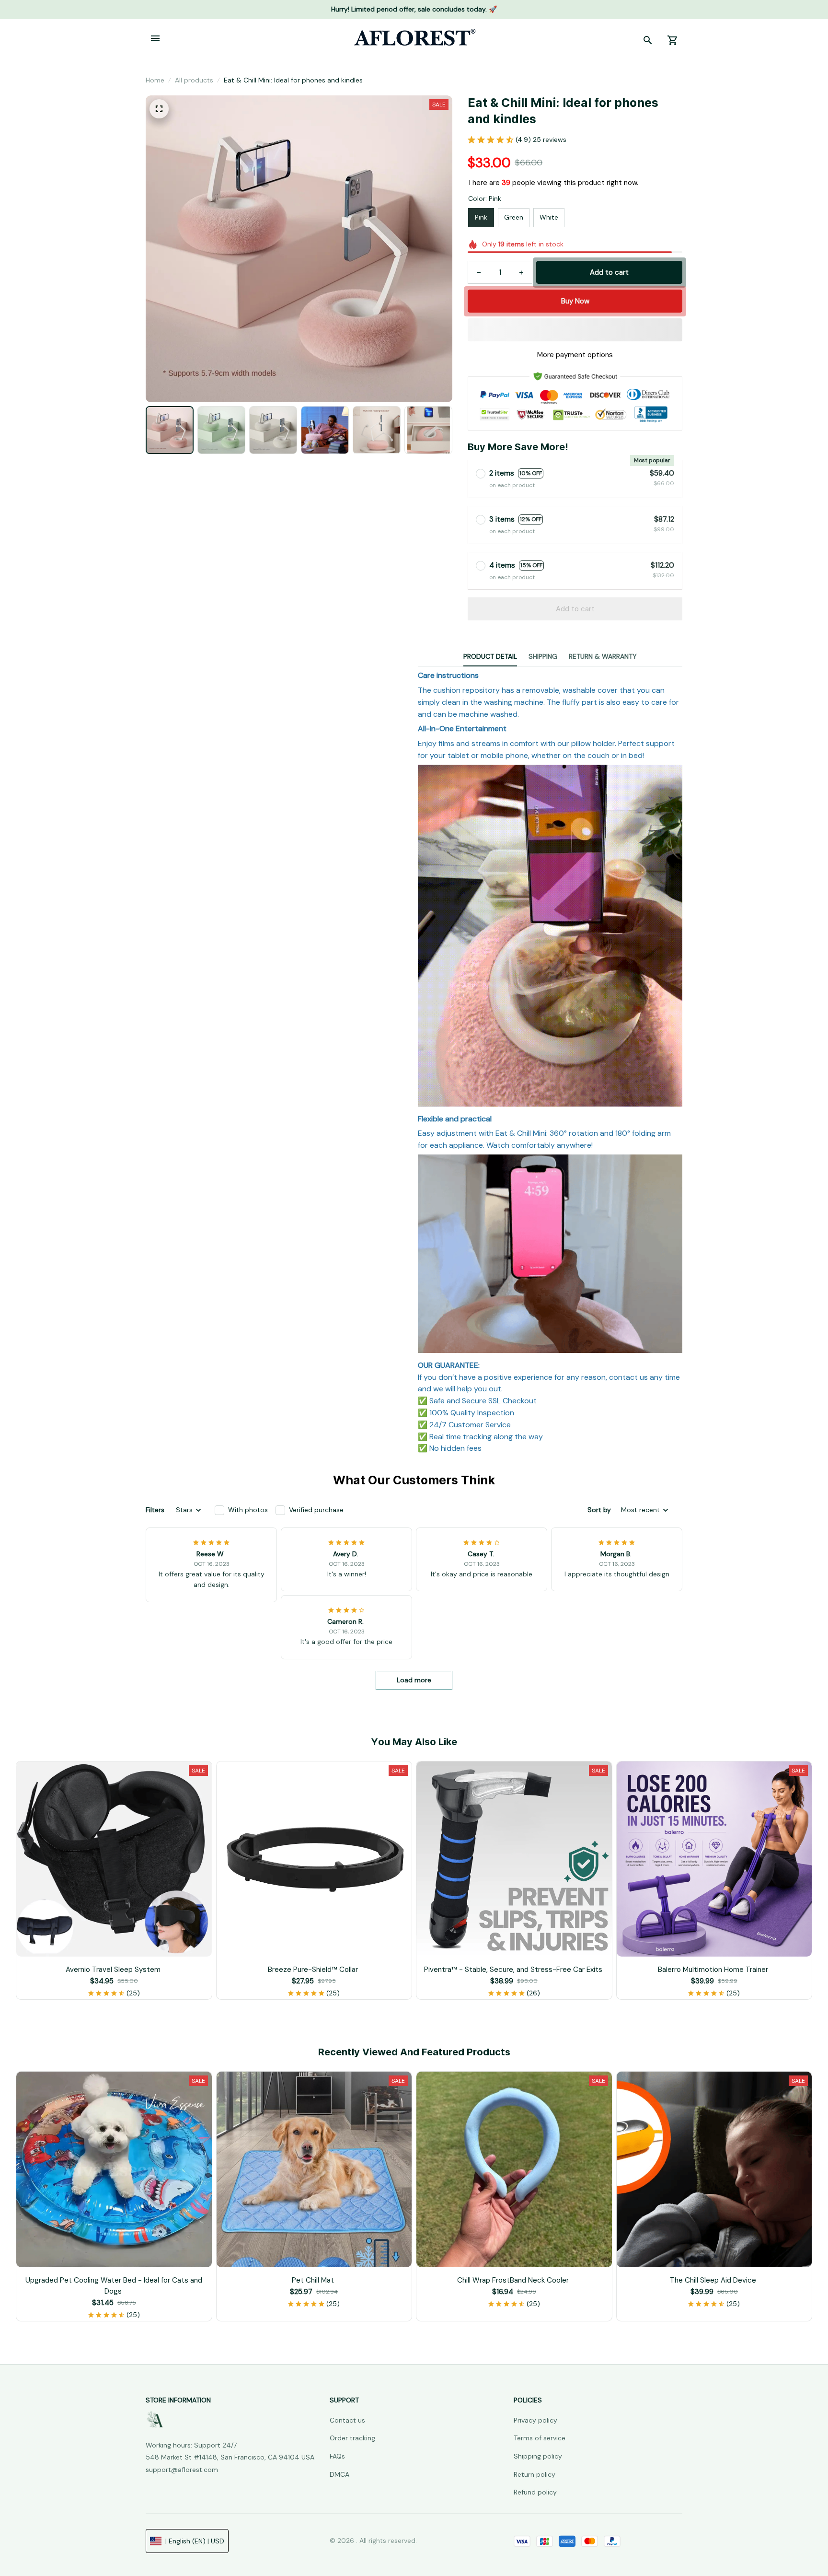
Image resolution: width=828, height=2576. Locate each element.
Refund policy (535, 2492)
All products (194, 80)
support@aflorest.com (182, 2470)
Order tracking (352, 2438)
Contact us (347, 2420)
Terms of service (540, 2438)
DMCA (339, 2474)
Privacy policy (535, 2420)
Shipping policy (538, 2456)
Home (155, 80)
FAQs (337, 2456)
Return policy (535, 2474)
